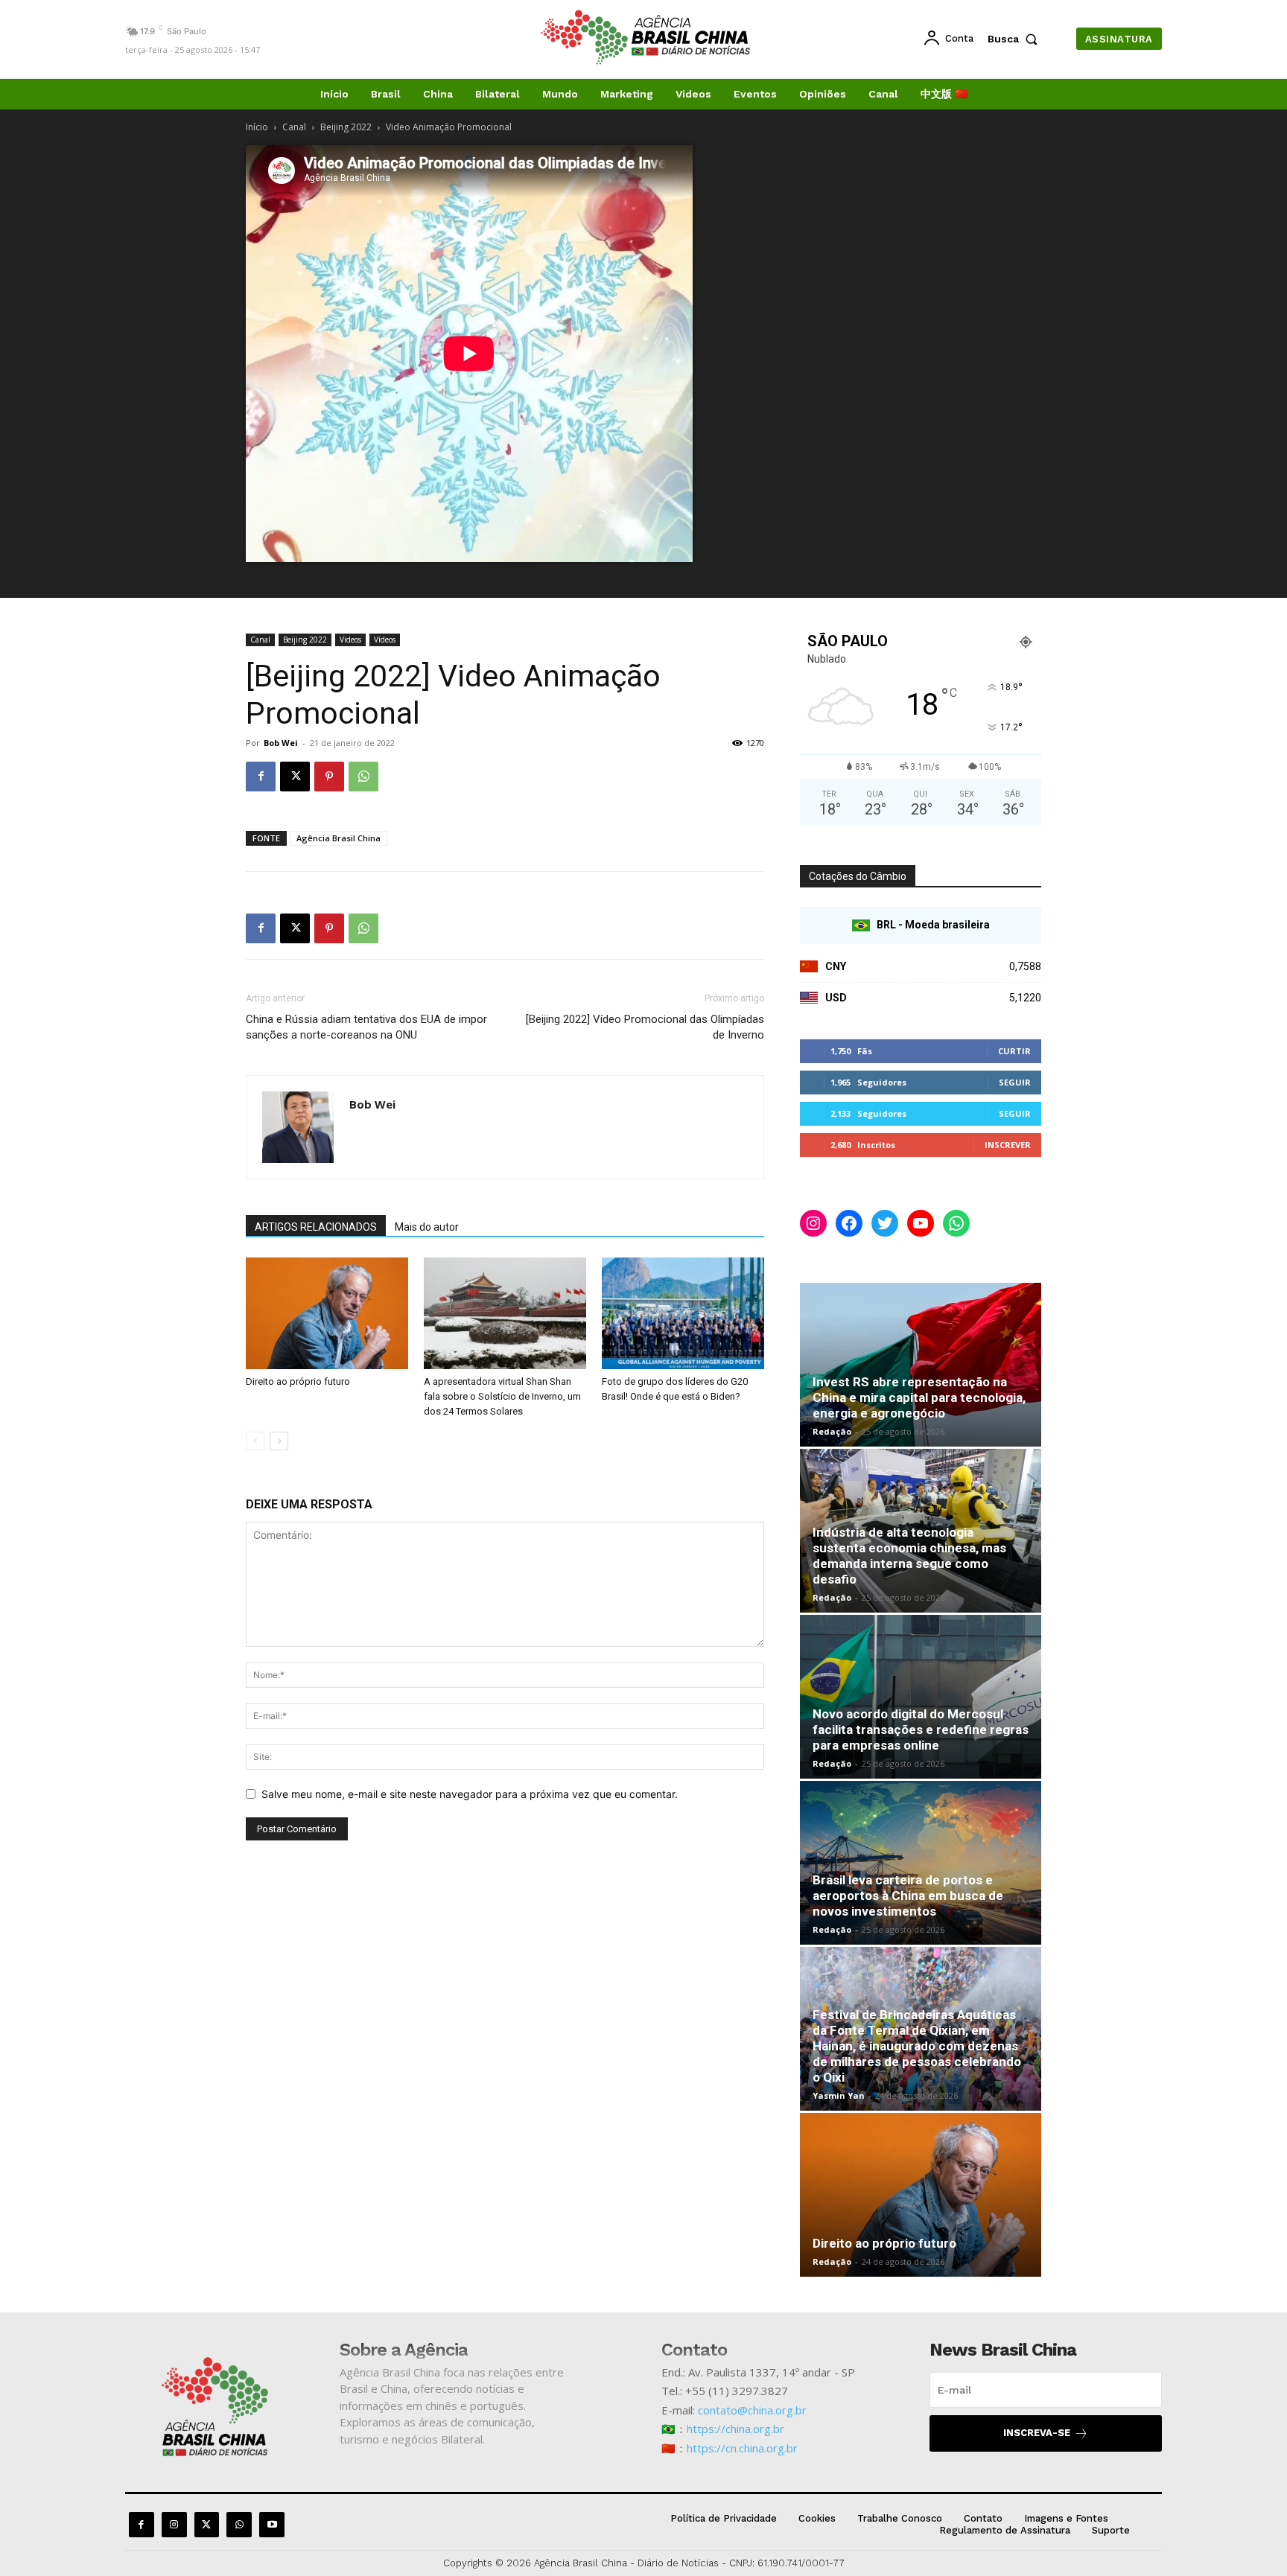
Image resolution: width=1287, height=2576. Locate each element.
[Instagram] (174, 2525)
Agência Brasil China (339, 838)
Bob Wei (281, 743)
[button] (1016, 39)
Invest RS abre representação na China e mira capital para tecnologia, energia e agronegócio (919, 1397)
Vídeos (385, 640)
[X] (295, 777)
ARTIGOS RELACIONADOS (316, 1227)
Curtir (1014, 1051)
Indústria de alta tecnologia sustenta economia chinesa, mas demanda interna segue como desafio (909, 1556)
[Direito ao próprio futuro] (327, 1313)
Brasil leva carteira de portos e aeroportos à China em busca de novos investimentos (908, 1896)
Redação (832, 1431)
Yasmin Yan (839, 2095)
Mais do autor (427, 1227)
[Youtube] (272, 2525)
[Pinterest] (329, 777)
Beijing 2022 (346, 127)
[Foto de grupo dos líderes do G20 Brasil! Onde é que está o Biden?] (683, 1313)
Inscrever (1008, 1145)
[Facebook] (261, 777)
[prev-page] (255, 1441)
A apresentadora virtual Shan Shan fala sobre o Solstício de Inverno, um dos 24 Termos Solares (502, 1396)
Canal (294, 127)
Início (257, 127)
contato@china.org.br (752, 2410)
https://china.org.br (735, 2429)
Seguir (1015, 1082)
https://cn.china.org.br (742, 2448)
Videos (350, 640)
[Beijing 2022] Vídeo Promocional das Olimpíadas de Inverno (645, 1027)
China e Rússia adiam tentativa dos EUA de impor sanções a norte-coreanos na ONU (366, 1027)
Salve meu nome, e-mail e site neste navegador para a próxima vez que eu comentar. (470, 1794)
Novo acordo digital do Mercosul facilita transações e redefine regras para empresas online (921, 1729)
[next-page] (279, 1441)
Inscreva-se (1037, 2433)
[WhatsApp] (363, 777)
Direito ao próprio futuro (298, 1381)
